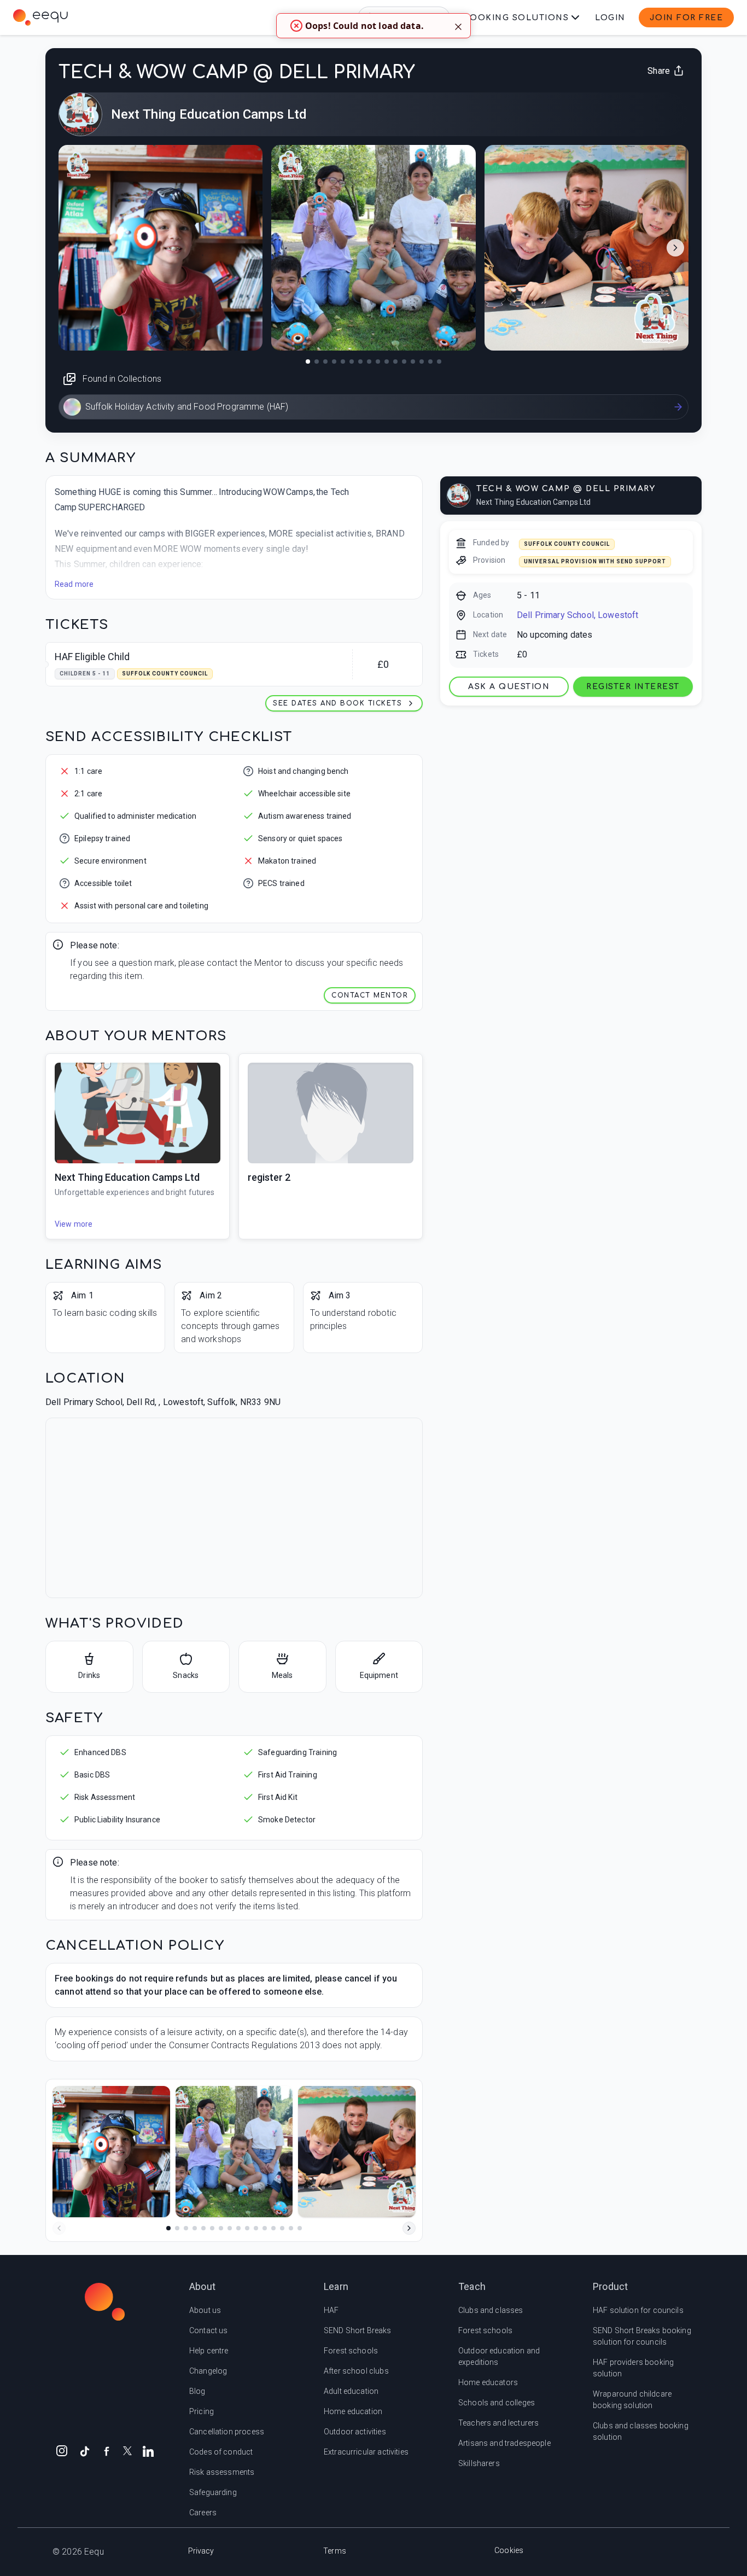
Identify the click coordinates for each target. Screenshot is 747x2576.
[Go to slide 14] (282, 2228)
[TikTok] (85, 2450)
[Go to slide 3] (186, 2228)
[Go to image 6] (352, 362)
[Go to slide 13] (273, 2228)
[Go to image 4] (334, 362)
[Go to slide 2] (177, 2228)
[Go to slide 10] (247, 2228)
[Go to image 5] (343, 362)
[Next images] (675, 248)
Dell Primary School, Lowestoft (578, 615)
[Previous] (59, 2228)
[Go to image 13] (413, 362)
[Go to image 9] (378, 362)
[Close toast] (458, 26)
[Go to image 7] (360, 362)
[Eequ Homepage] (40, 18)
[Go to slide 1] (168, 2228)
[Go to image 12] (404, 362)
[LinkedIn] (148, 2450)
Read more (74, 584)
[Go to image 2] (317, 362)
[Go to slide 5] (203, 2228)
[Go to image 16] (439, 362)
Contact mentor (370, 995)
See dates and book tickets (337, 703)
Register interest (633, 687)
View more (74, 1224)
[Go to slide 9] (238, 2228)
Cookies (509, 2550)
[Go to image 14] (422, 362)
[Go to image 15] (430, 362)
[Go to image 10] (387, 362)
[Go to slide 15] (291, 2228)
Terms (335, 2551)
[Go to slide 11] (256, 2228)
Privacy (201, 2551)
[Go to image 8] (369, 362)
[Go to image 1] (308, 362)
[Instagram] (62, 2450)
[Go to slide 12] (265, 2228)
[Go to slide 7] (221, 2228)
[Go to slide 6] (212, 2228)
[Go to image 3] (325, 362)
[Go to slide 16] (300, 2228)
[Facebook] (107, 2450)
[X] (127, 2450)
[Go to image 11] (395, 362)
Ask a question (509, 687)
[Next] (409, 2228)
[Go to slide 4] (195, 2228)
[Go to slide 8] (230, 2228)
